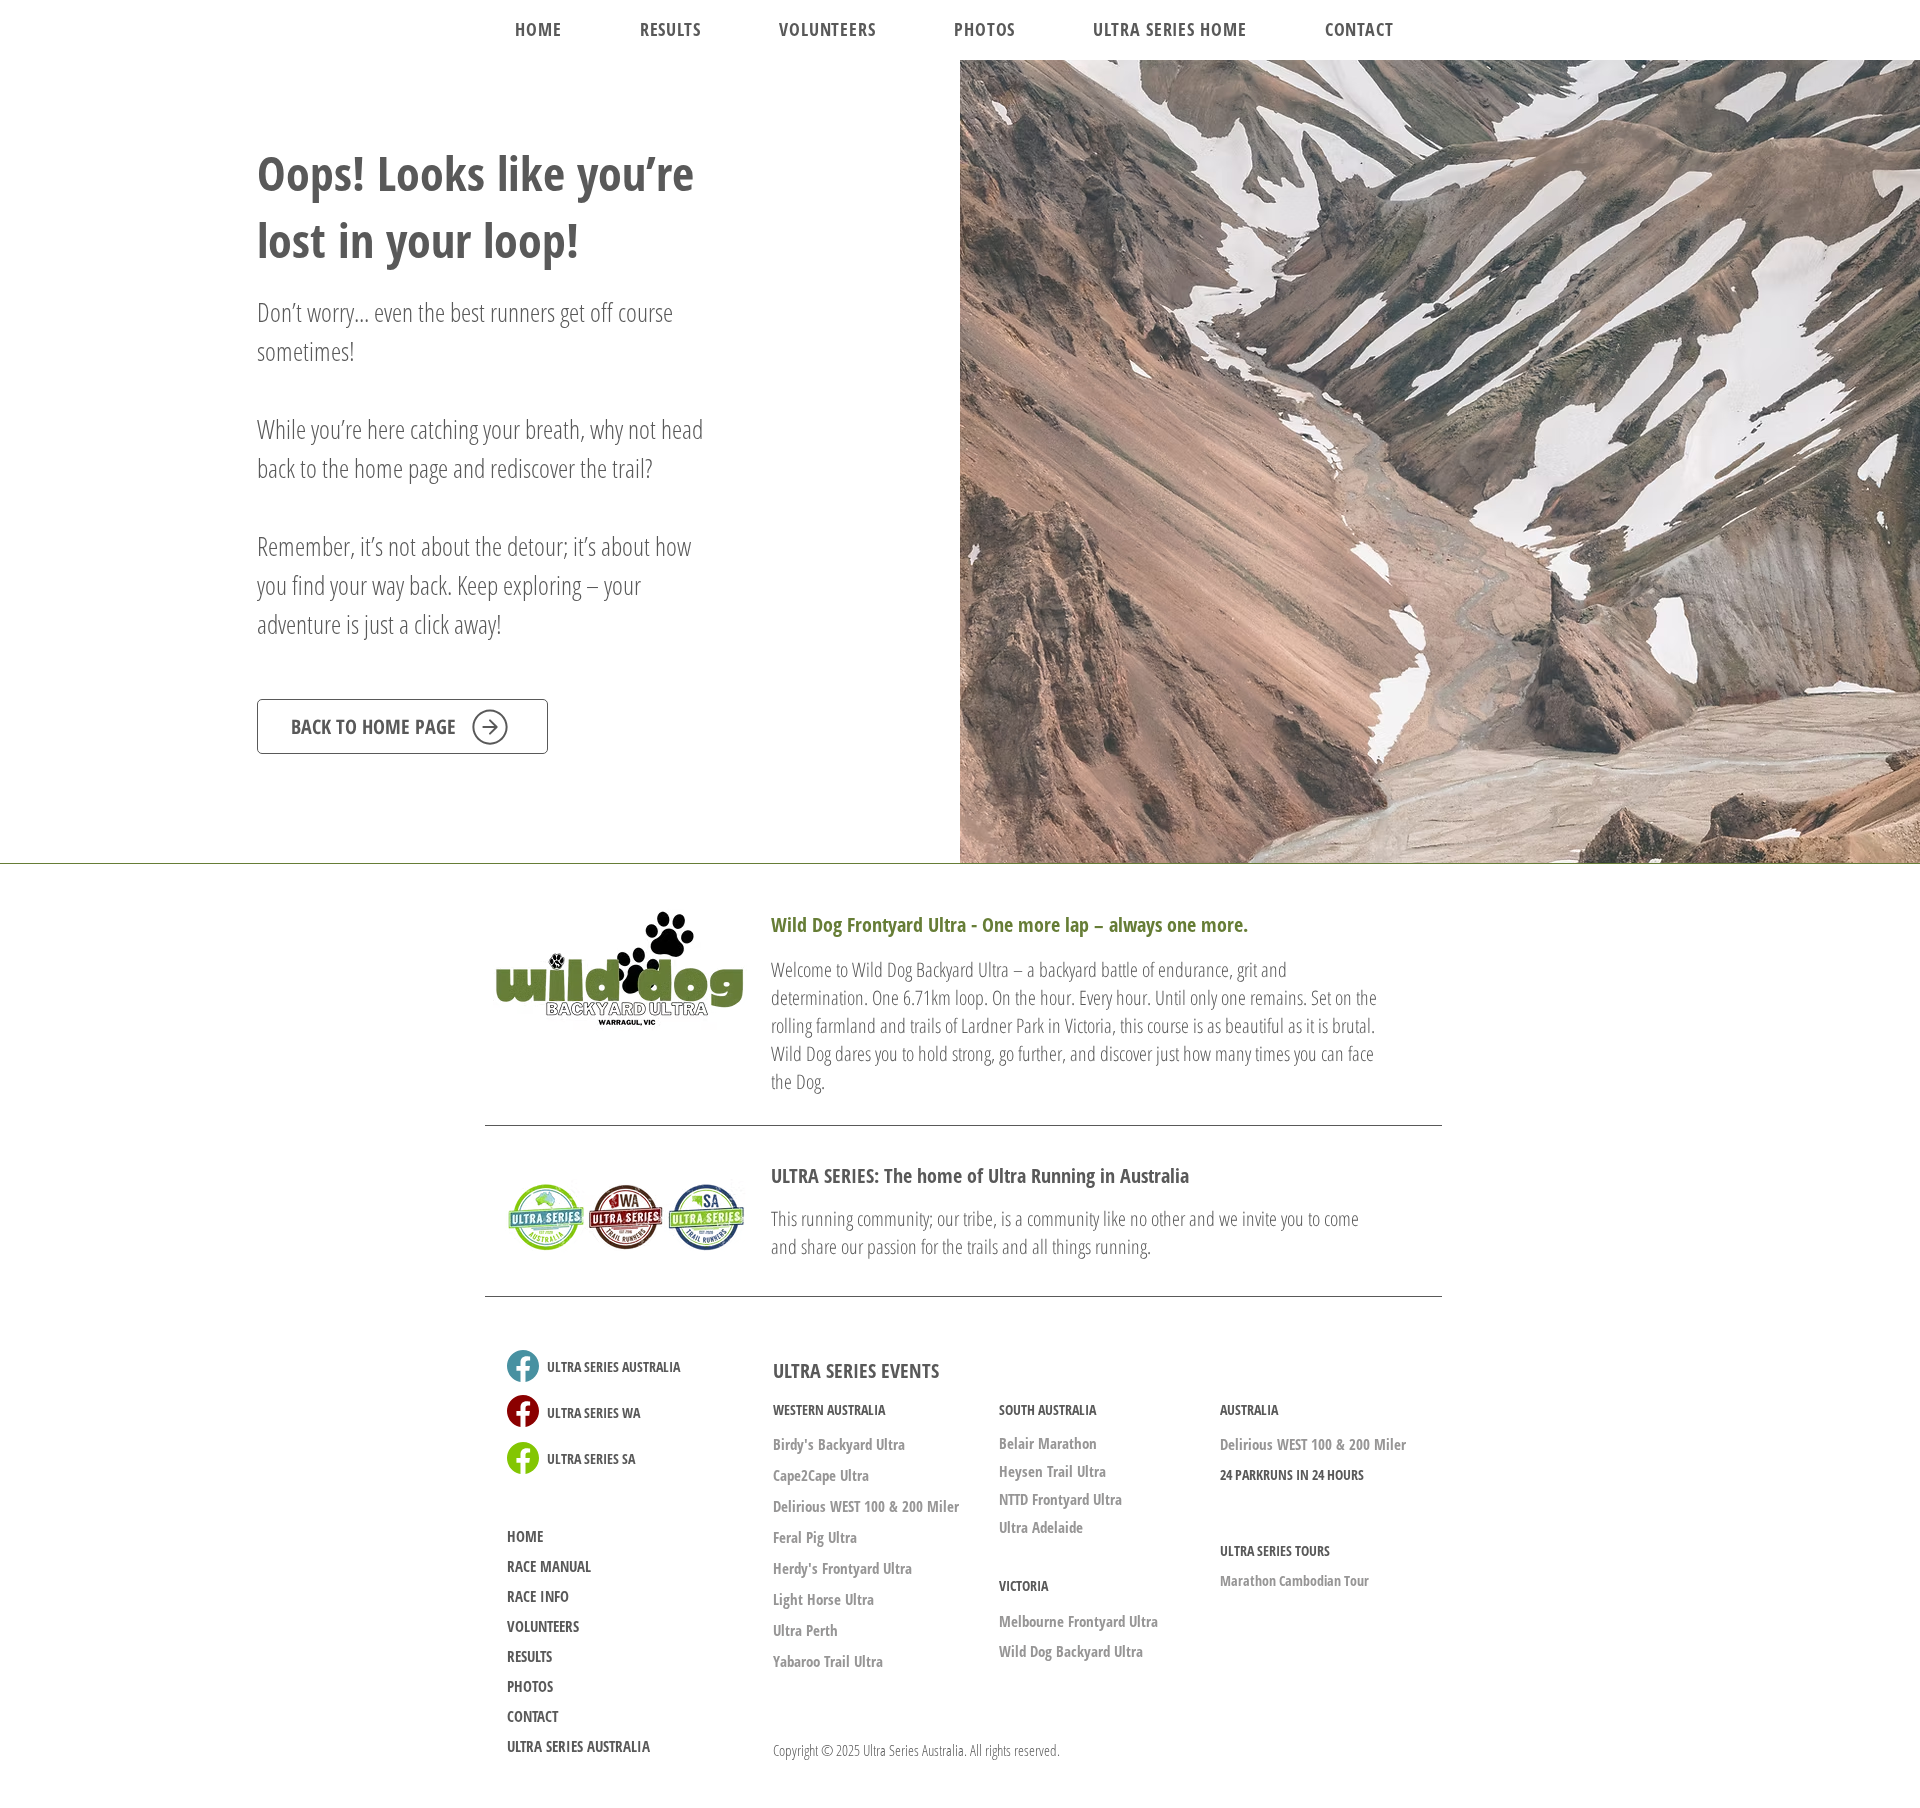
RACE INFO (538, 1596)
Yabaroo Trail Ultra (828, 1661)
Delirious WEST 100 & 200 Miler (866, 1506)
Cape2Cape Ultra (821, 1475)
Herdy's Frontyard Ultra (842, 1568)
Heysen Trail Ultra (1052, 1471)
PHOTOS (530, 1686)
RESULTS (529, 1656)
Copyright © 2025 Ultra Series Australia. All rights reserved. (916, 1750)
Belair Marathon (1048, 1443)
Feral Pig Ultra (815, 1537)
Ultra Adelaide (1041, 1527)
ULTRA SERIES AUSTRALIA (578, 1746)
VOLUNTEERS (543, 1626)
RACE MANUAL (549, 1566)
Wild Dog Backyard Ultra (1071, 1651)
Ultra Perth (805, 1630)
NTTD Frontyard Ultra (1060, 1499)
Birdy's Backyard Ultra (839, 1444)
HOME (525, 1536)
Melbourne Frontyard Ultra (1078, 1621)
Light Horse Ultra (823, 1599)
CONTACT (532, 1716)
